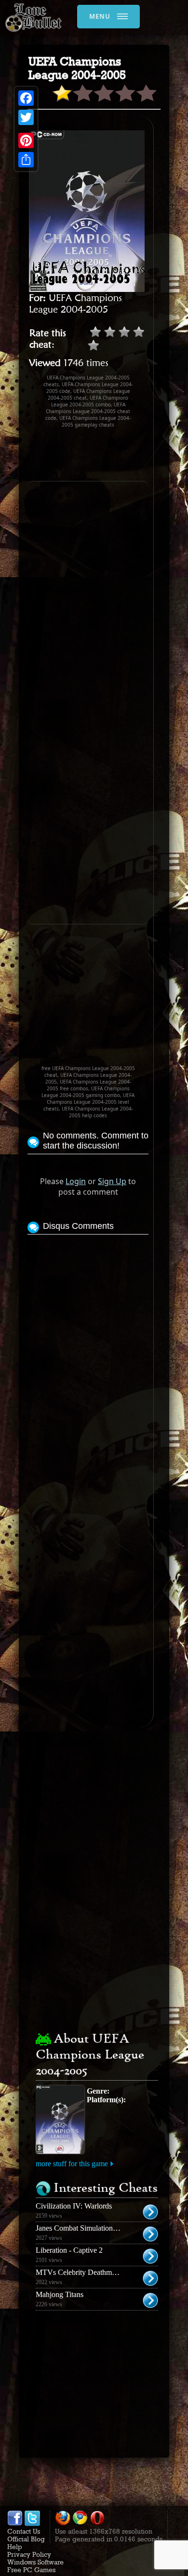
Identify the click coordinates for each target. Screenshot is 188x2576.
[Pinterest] (26, 140)
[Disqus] (88, 1357)
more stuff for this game (72, 2164)
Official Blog (26, 2539)
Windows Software (35, 2562)
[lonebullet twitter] (32, 2524)
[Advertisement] (108, 455)
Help (15, 2547)
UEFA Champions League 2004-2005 (75, 303)
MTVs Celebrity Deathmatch (80, 2272)
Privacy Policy (29, 2554)
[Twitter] (26, 117)
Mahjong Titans (60, 2294)
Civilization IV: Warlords (74, 2206)
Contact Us (24, 2531)
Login (76, 1181)
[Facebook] (26, 98)
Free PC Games (31, 2570)
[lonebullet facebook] (15, 2524)
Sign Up (112, 1181)
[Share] (26, 160)
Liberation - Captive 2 (69, 2250)
